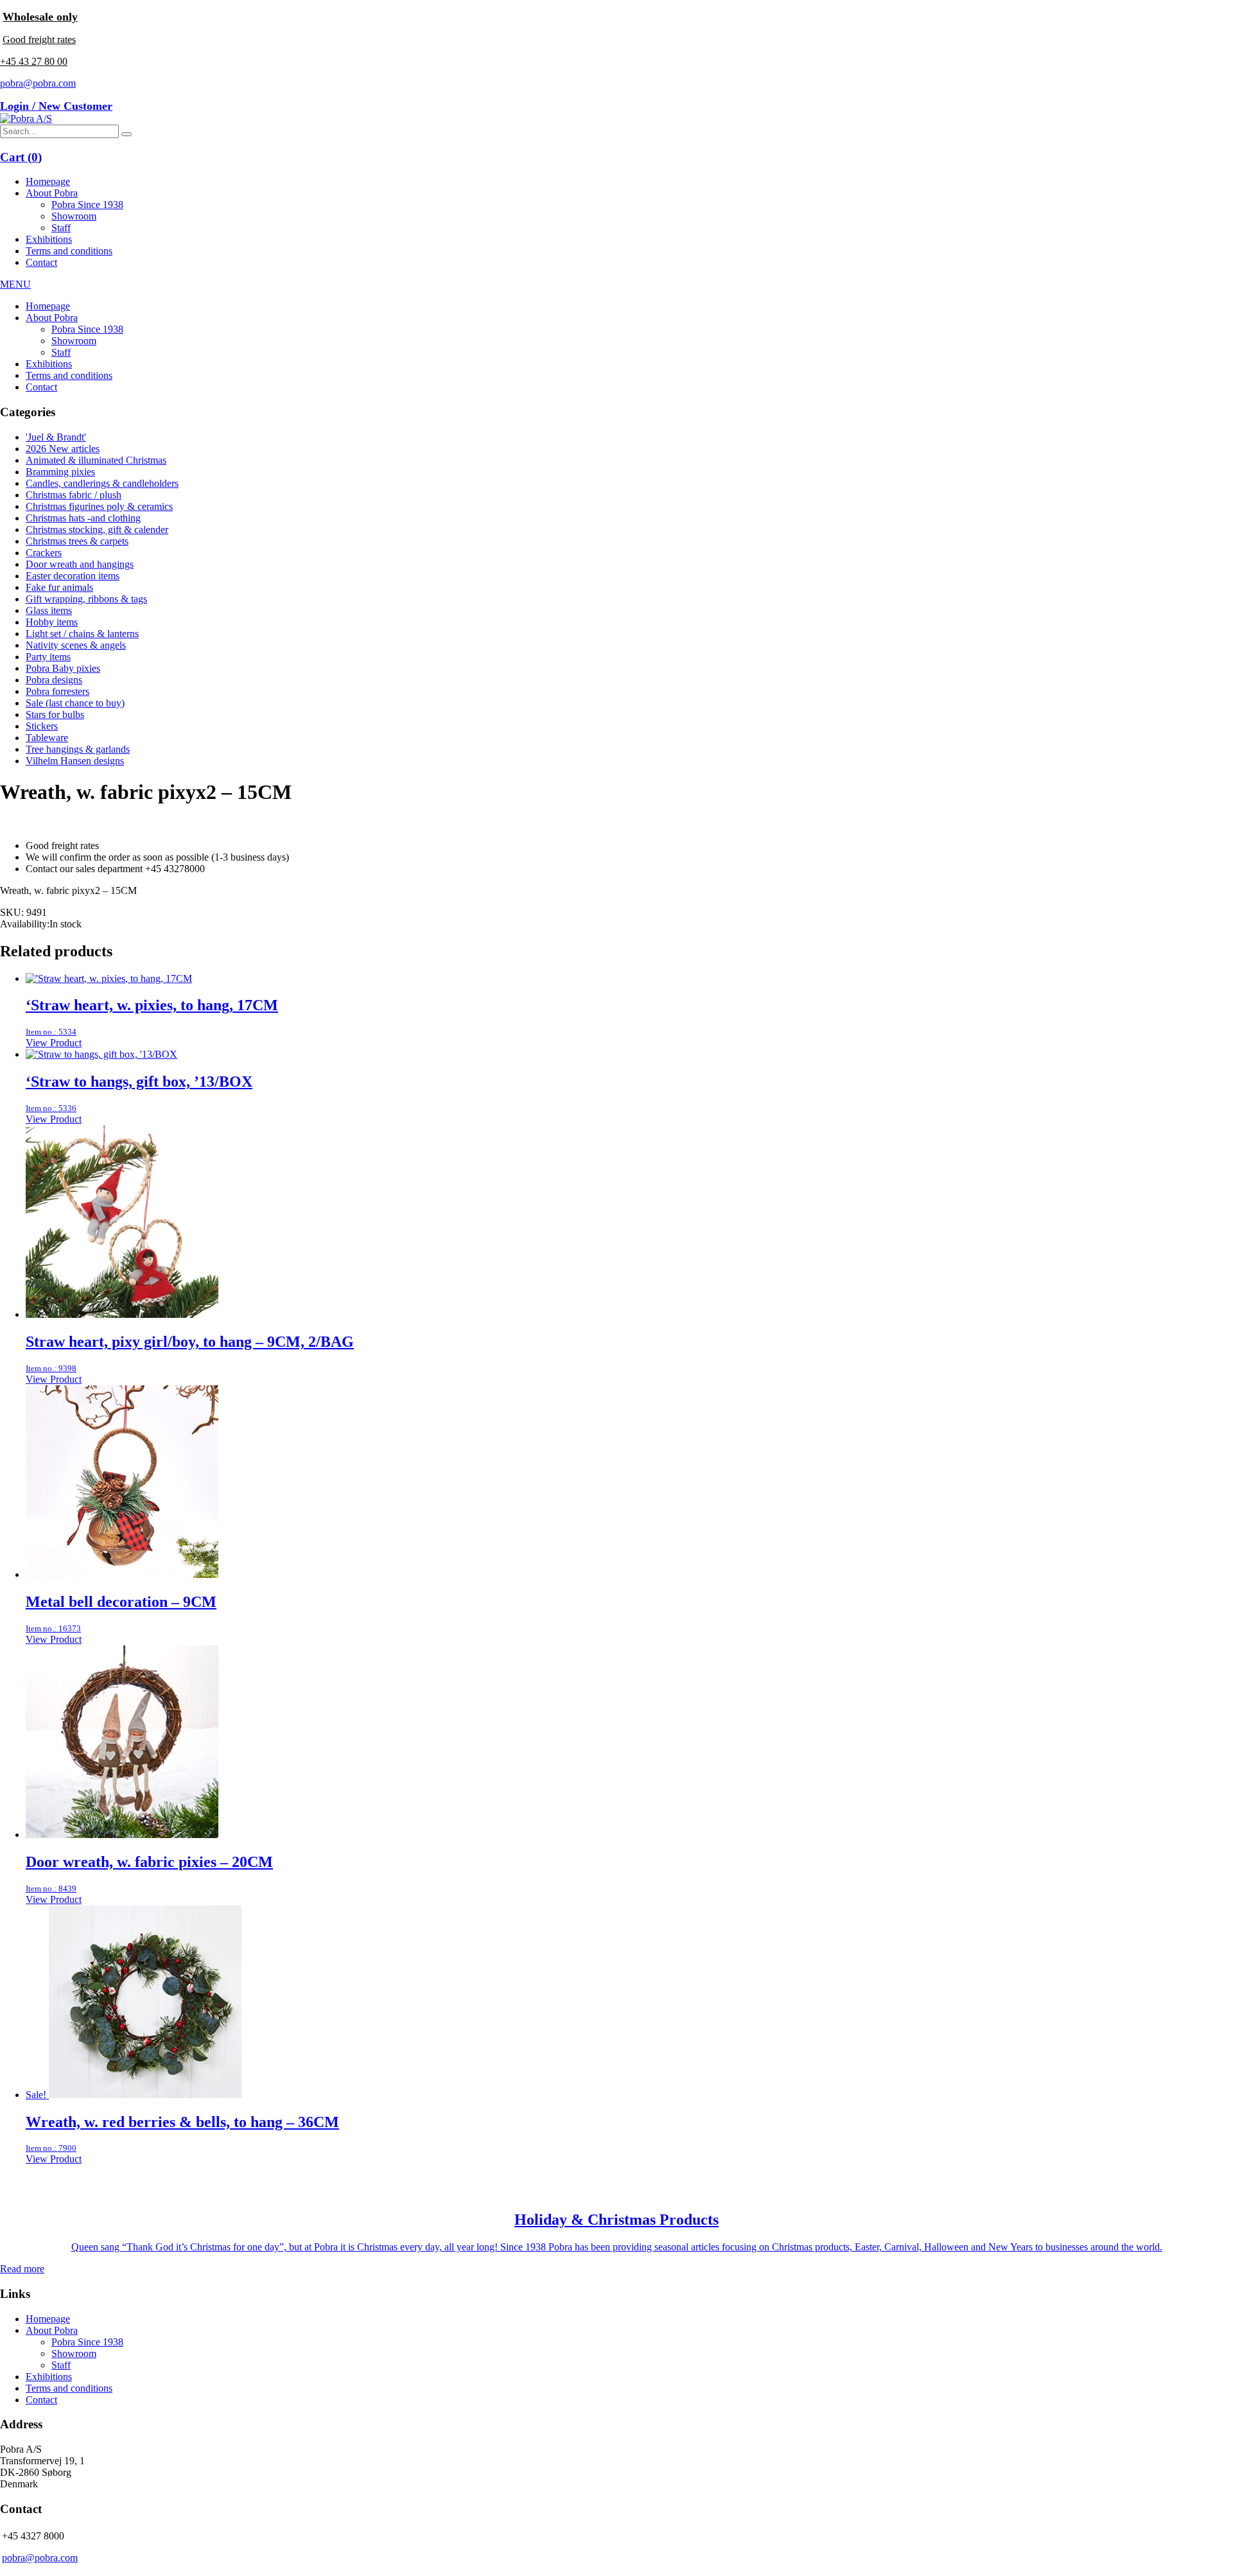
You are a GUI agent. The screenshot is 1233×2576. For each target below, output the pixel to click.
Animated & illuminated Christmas (96, 460)
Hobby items (52, 622)
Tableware (47, 738)
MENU (15, 284)
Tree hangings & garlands (78, 749)
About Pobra (52, 193)
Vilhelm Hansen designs (75, 761)
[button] (127, 134)
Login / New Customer (56, 106)
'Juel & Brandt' (56, 437)
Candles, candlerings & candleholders (102, 483)
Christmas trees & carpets (77, 541)
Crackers (44, 553)
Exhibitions (49, 239)
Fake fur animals (59, 587)
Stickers (42, 726)
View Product (54, 1043)
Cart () (21, 157)
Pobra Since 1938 (87, 205)
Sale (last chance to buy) (75, 703)
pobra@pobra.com (38, 83)
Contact (41, 262)
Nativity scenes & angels (76, 645)
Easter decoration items (73, 576)
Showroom (74, 216)
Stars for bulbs (55, 714)
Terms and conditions (69, 251)
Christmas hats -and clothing (83, 518)
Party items (48, 657)
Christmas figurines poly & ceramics (99, 506)
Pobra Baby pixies (63, 668)
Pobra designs (54, 680)
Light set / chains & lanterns (82, 634)
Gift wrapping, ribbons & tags (86, 599)
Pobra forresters (57, 691)
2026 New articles (63, 449)
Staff (61, 228)
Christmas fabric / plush (74, 495)
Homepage (48, 181)
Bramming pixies (60, 472)
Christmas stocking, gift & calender (97, 530)
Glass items (49, 610)
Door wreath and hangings (80, 564)
